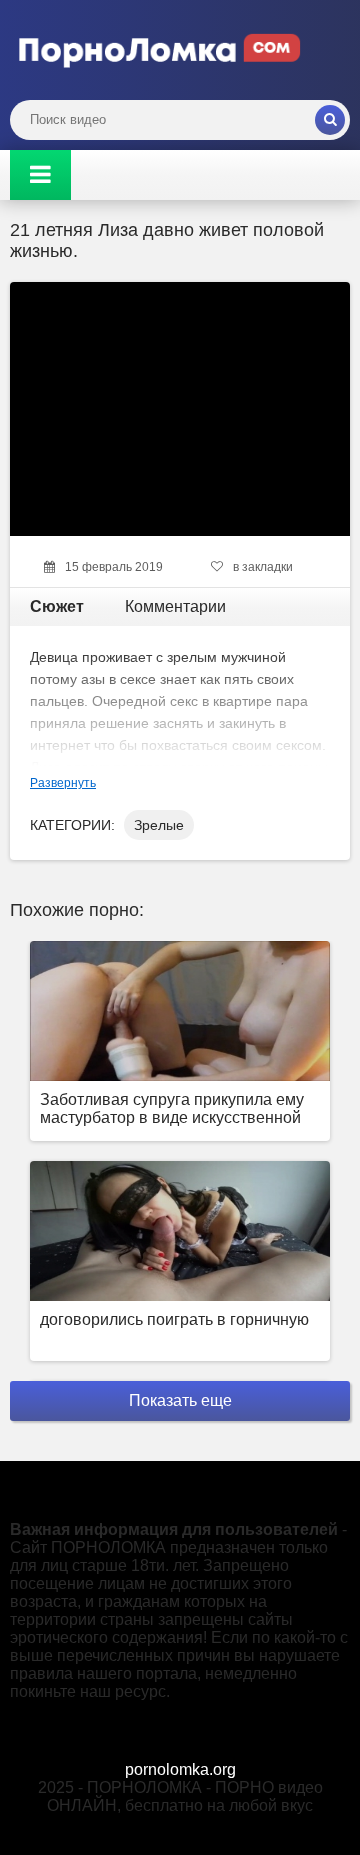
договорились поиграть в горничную (174, 1319)
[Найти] (330, 120)
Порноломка (160, 50)
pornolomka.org (180, 1769)
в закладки (263, 567)
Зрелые (159, 825)
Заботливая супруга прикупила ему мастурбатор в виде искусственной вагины (172, 1111)
